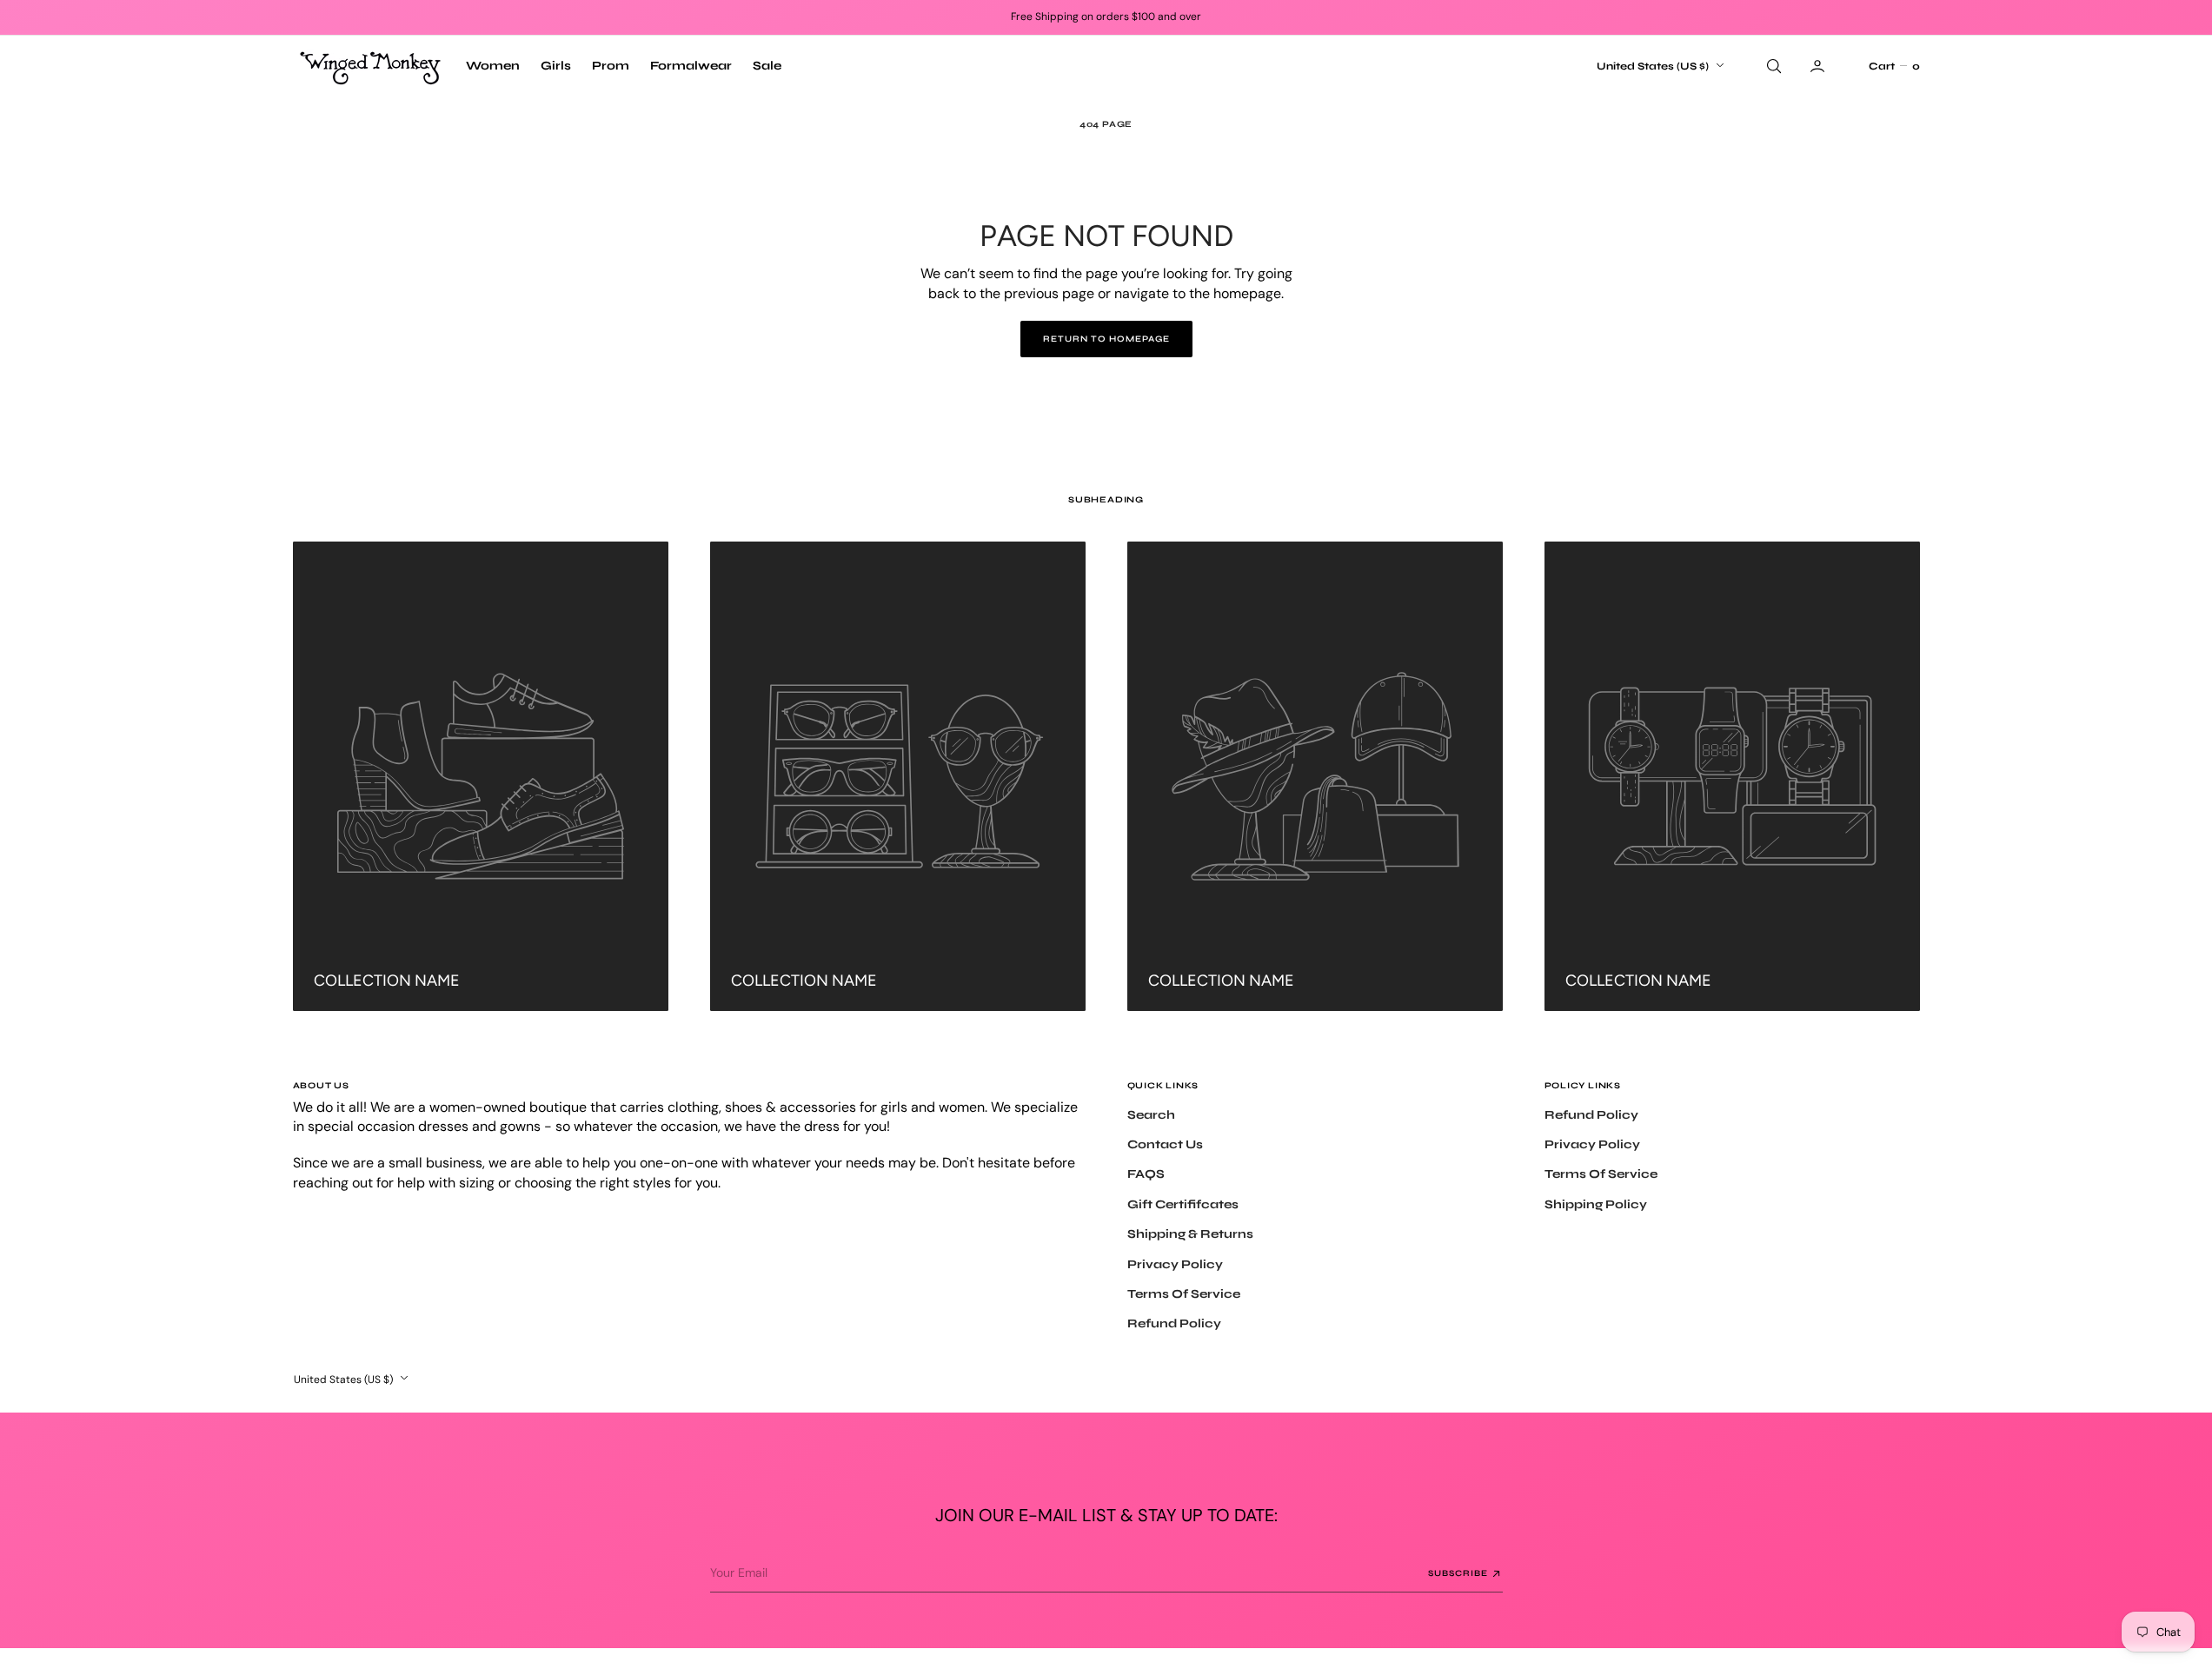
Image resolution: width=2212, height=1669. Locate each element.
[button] (1894, 66)
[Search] (1772, 66)
